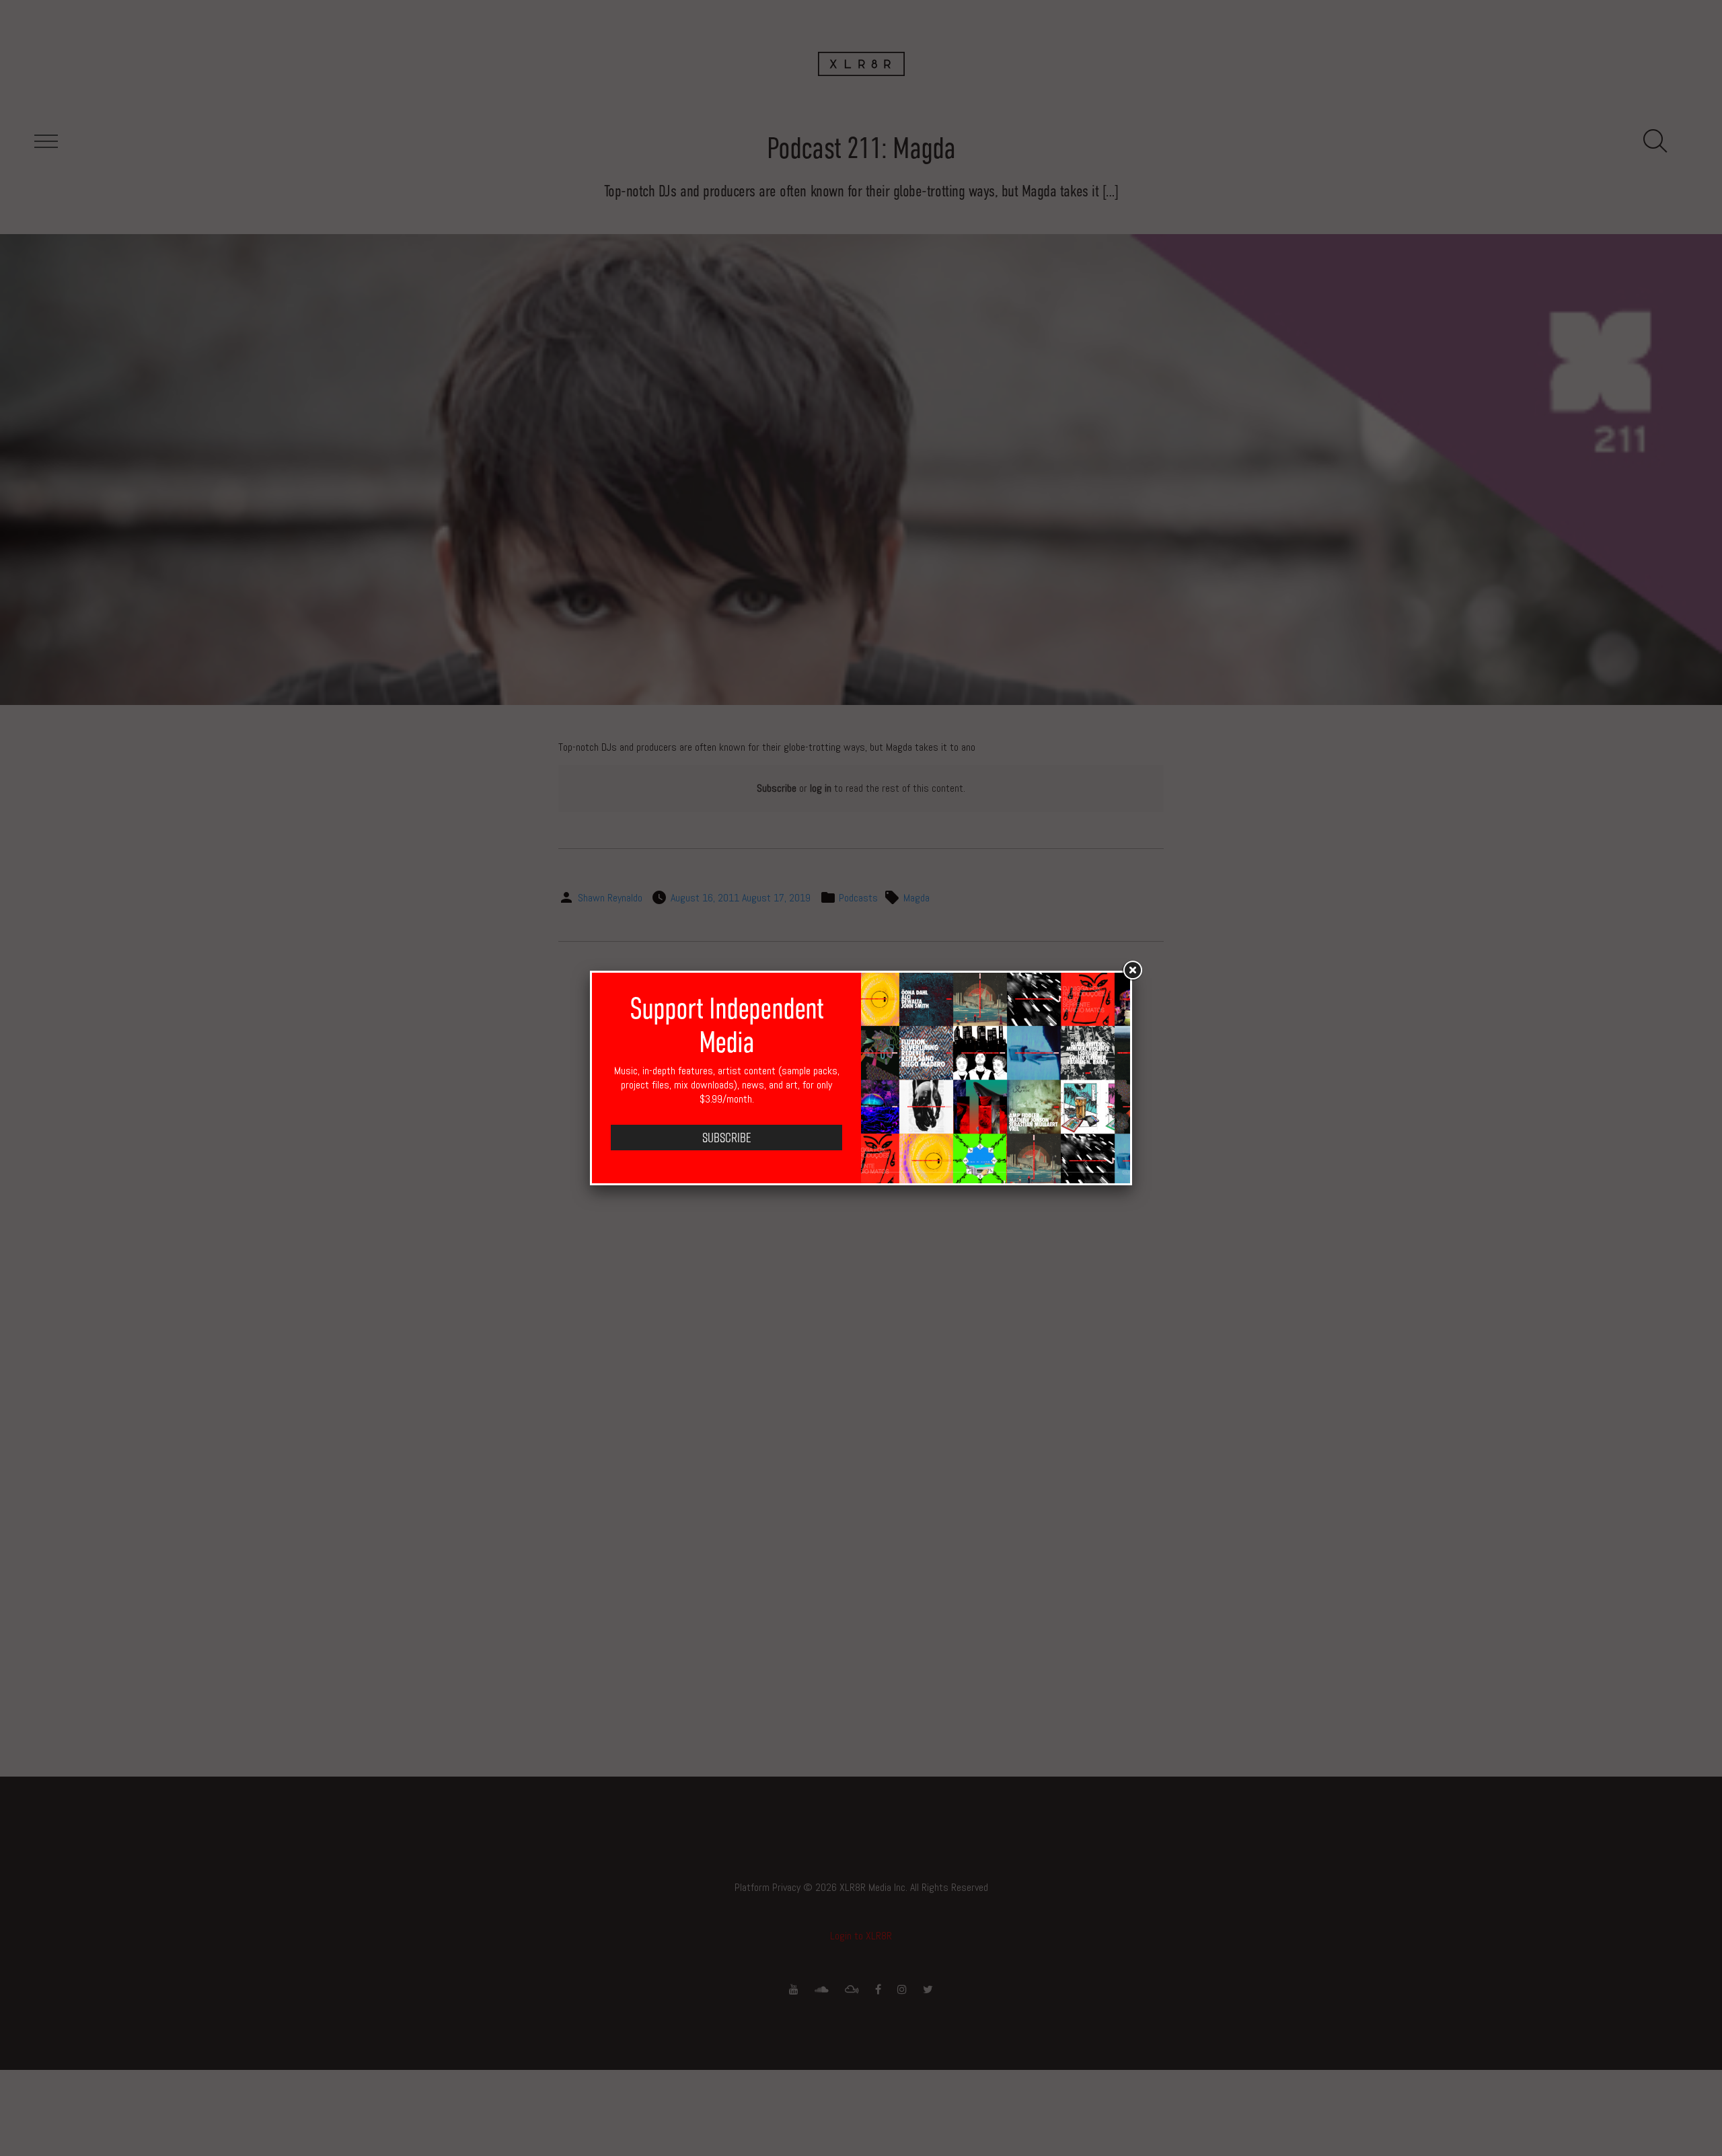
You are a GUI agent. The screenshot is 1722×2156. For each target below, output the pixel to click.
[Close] (1132, 971)
